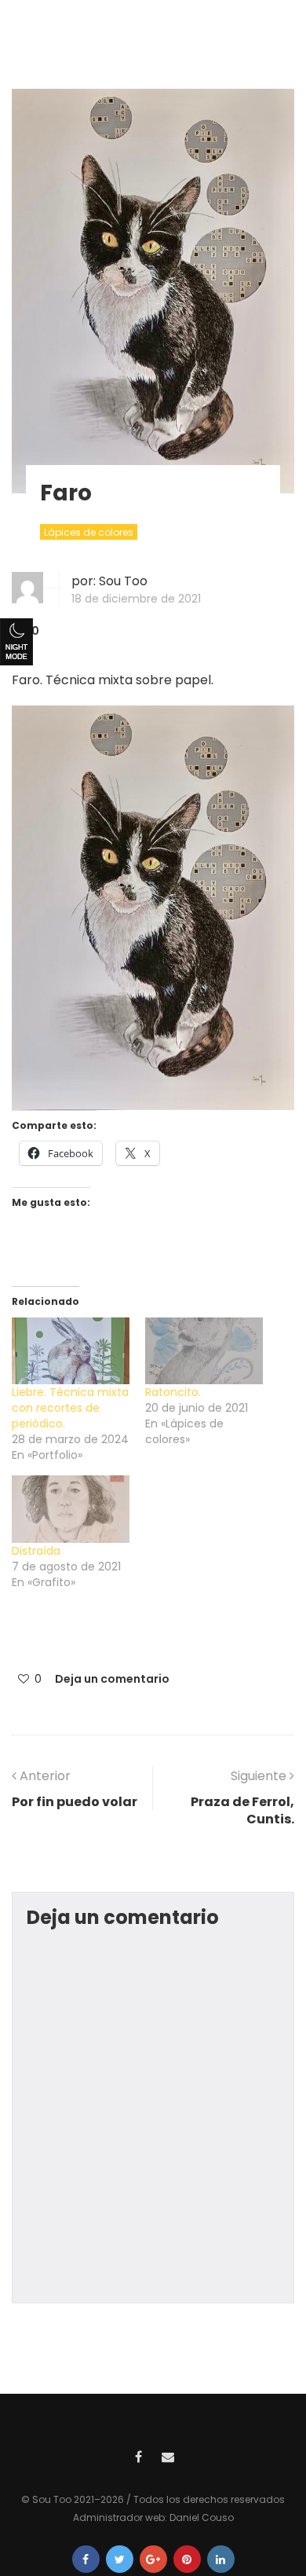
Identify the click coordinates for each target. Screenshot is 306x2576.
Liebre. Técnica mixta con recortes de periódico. (70, 1408)
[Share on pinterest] (187, 2559)
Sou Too (123, 581)
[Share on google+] (153, 2559)
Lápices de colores (89, 532)
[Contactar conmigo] (168, 2455)
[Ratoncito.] (204, 1351)
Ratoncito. (173, 1392)
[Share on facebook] (86, 2559)
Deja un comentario (112, 1679)
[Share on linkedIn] (221, 2559)
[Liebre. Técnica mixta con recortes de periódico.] (71, 1351)
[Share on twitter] (120, 2559)
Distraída (36, 1551)
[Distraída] (71, 1509)
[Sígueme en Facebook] (138, 2455)
